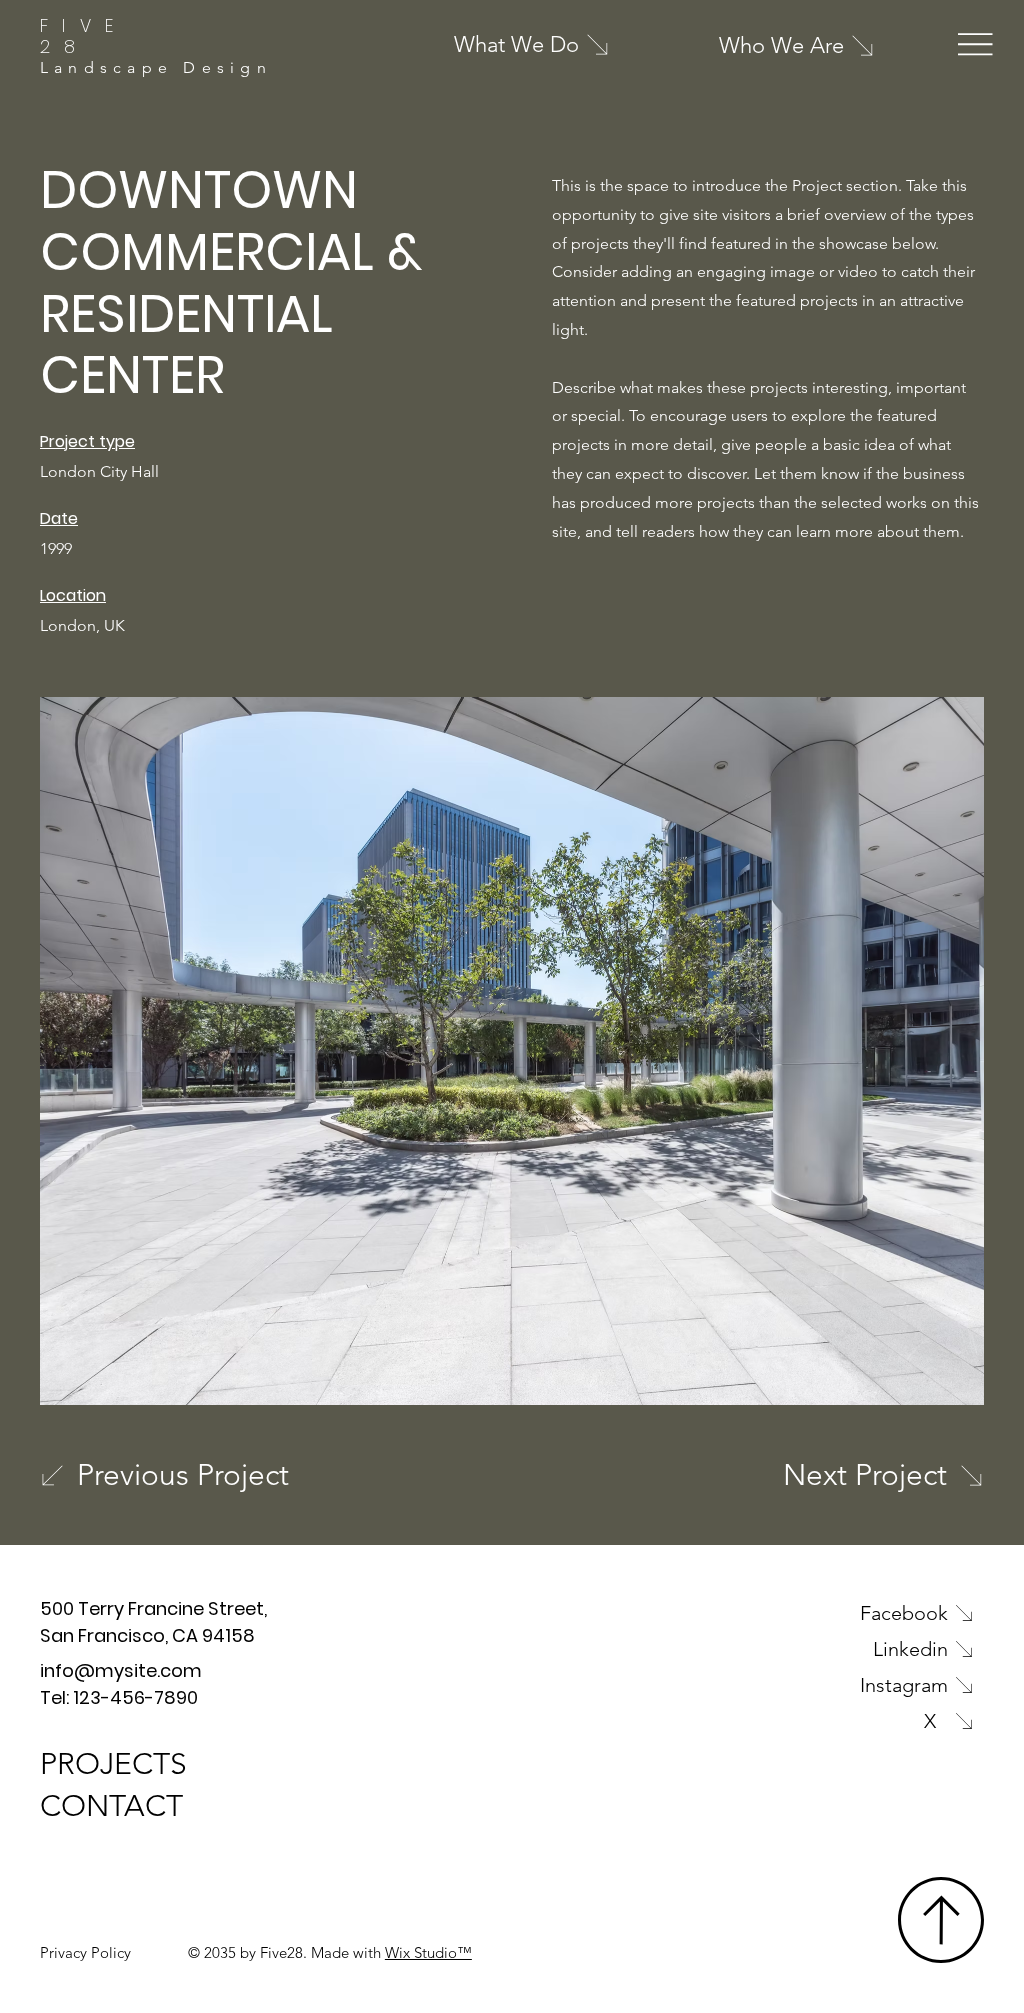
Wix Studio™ (428, 1952)
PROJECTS (113, 1764)
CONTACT (111, 1806)
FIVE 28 (83, 36)
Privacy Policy (85, 1952)
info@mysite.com (121, 1670)
